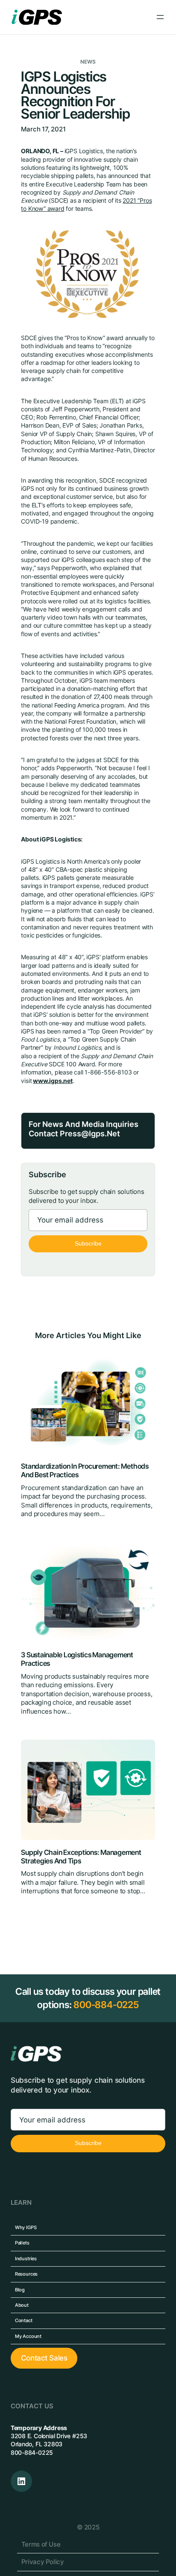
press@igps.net (90, 1134)
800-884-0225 (106, 2005)
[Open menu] (160, 17)
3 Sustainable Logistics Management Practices (77, 1659)
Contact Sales (44, 2358)
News (88, 62)
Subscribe (88, 1244)
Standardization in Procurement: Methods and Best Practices (85, 1471)
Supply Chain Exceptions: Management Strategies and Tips (81, 1857)
